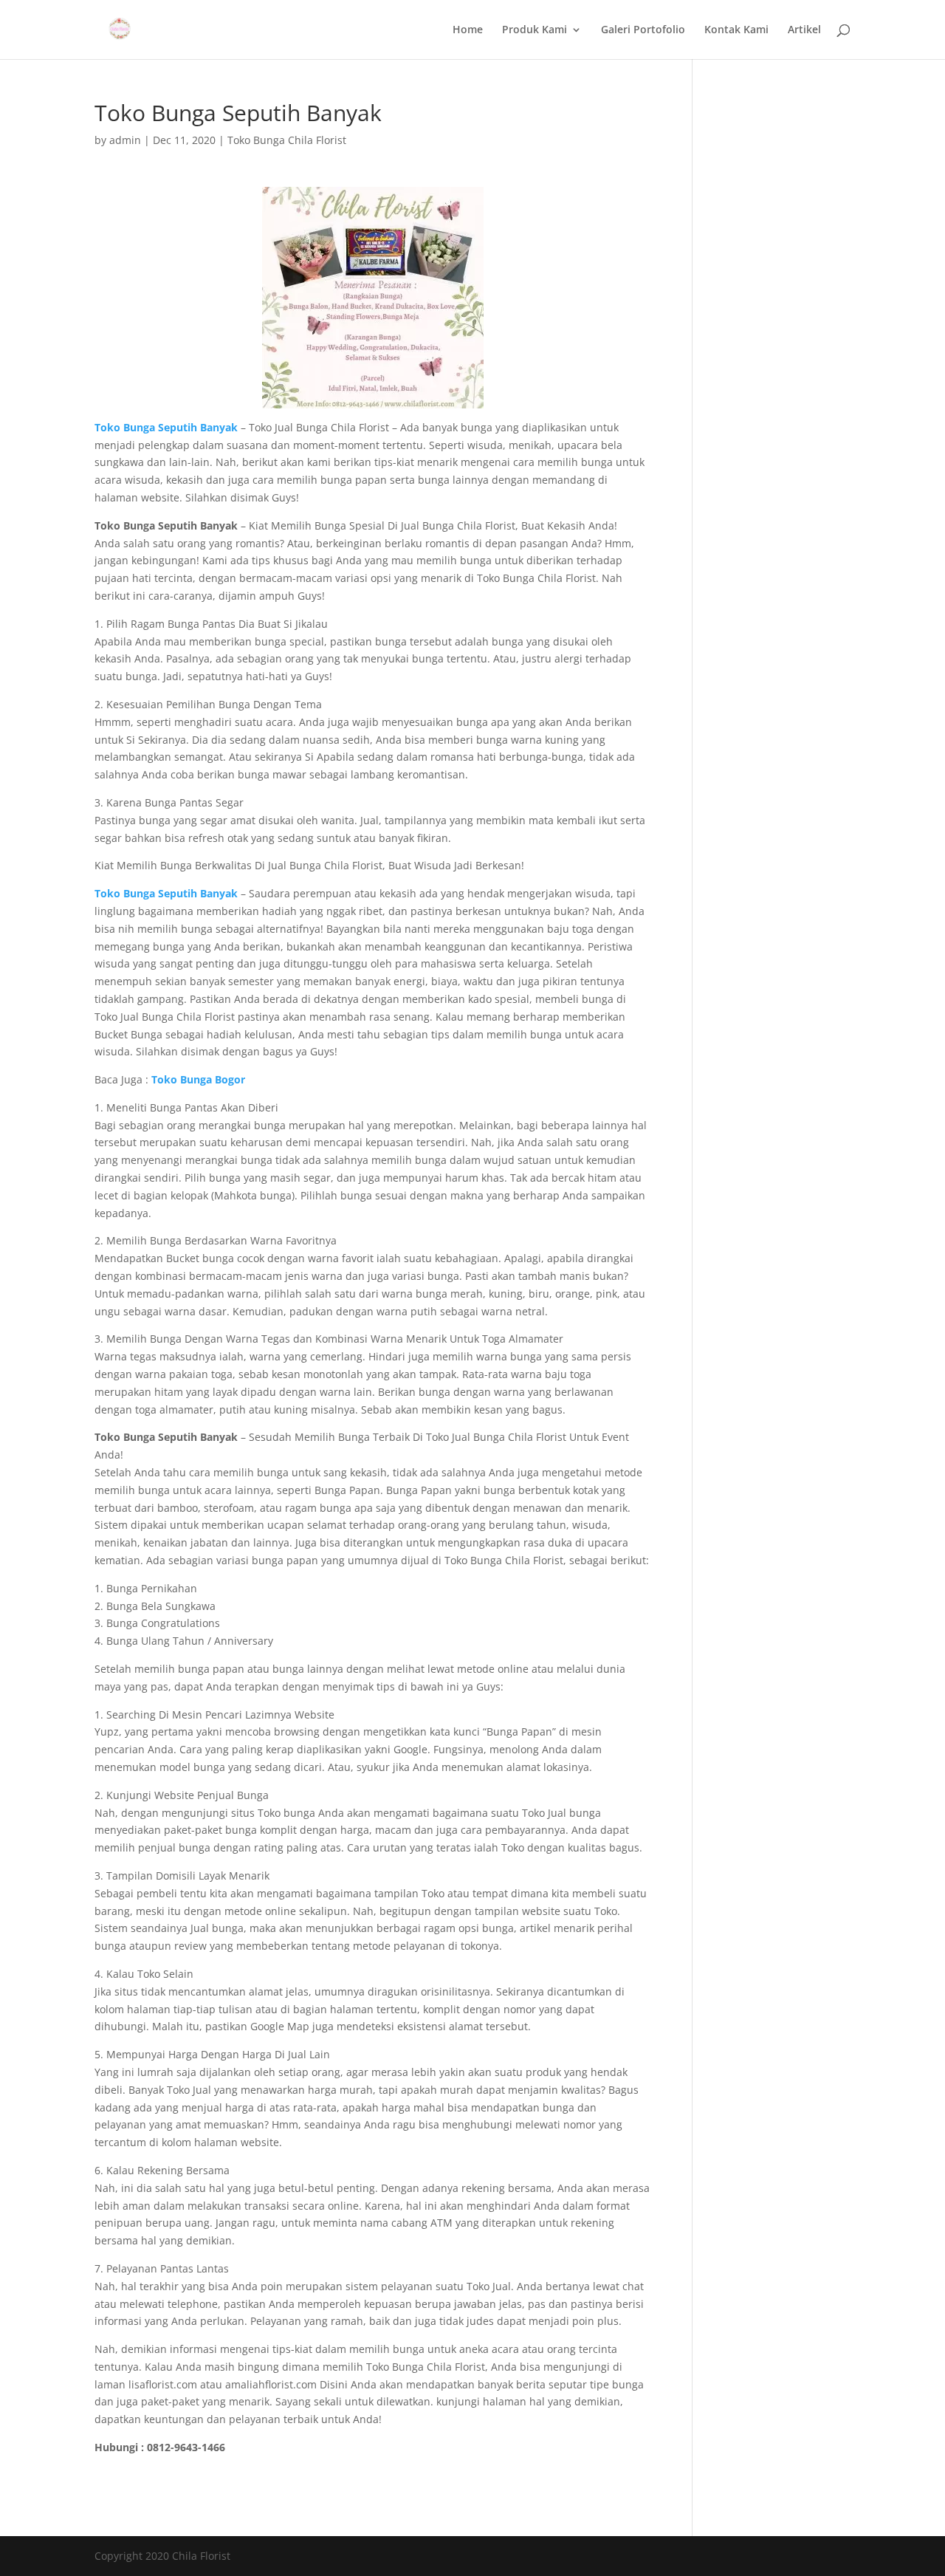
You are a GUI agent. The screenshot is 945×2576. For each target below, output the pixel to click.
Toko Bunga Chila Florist (287, 140)
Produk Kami (535, 30)
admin (125, 140)
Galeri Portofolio (643, 30)
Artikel (804, 30)
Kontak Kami (736, 30)
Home (468, 30)
